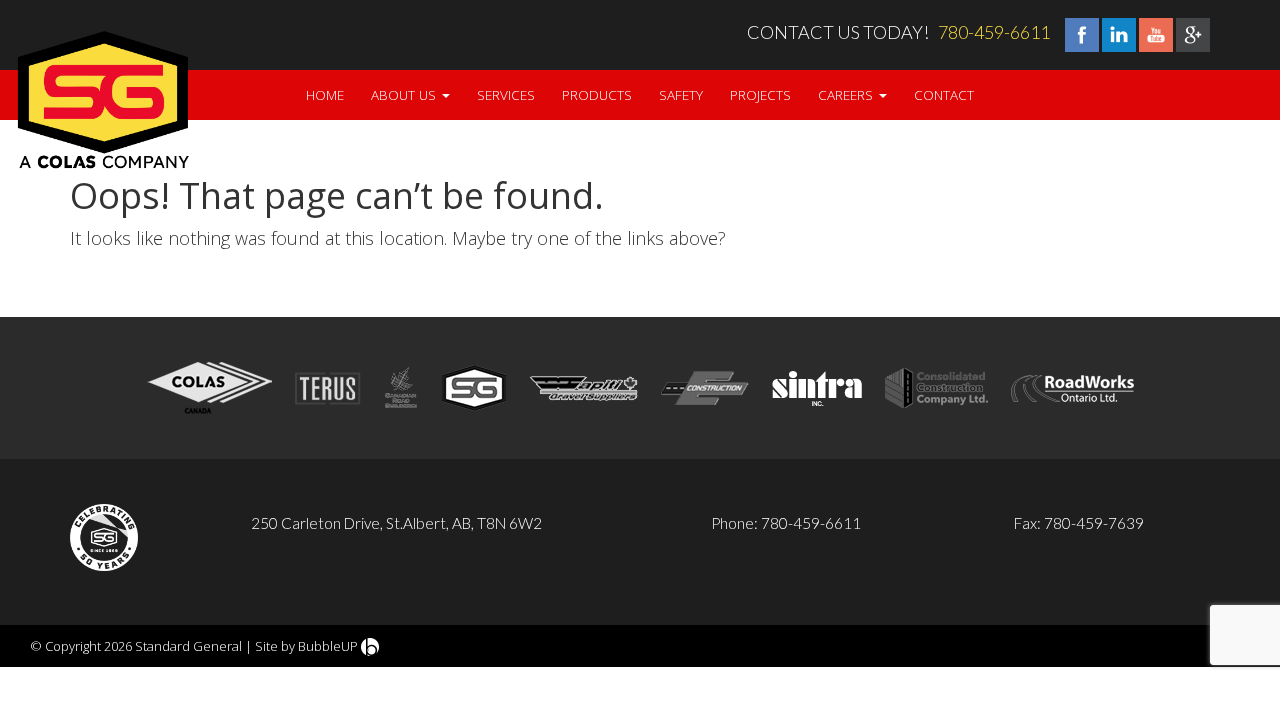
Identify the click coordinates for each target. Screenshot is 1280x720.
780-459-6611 (994, 32)
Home (325, 95)
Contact (944, 95)
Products (597, 95)
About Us (405, 95)
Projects (760, 95)
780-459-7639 (1094, 523)
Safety (681, 95)
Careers (847, 95)
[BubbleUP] (370, 646)
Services (506, 95)
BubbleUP (328, 646)
